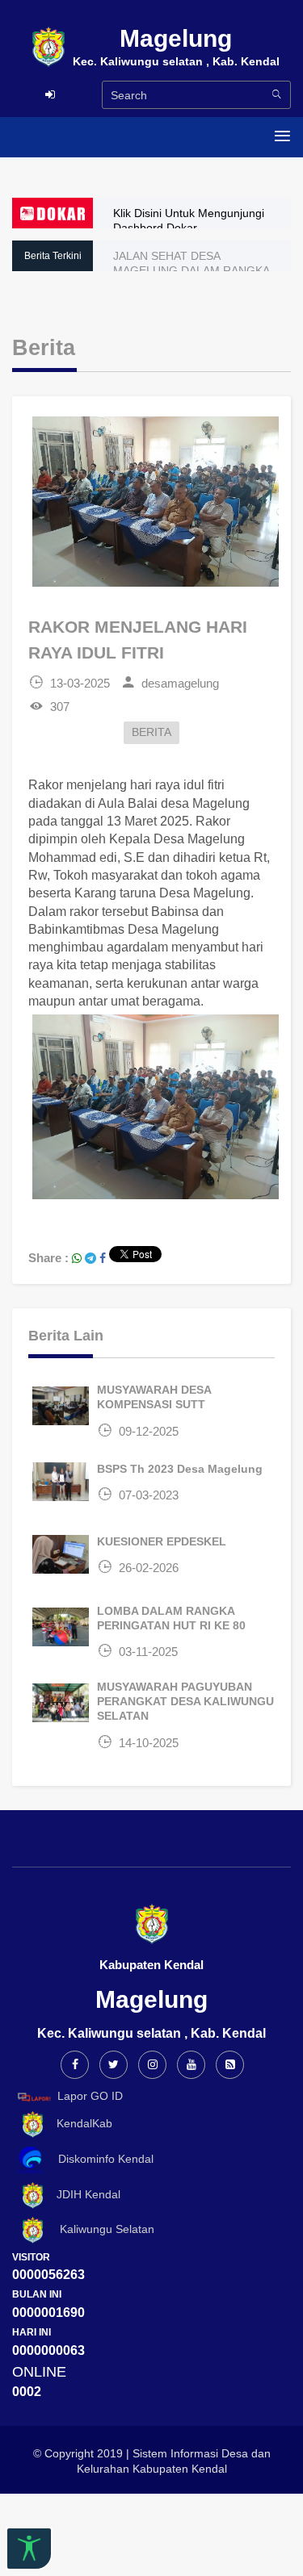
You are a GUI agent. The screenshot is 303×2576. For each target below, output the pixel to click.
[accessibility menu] (29, 2549)
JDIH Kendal (84, 2194)
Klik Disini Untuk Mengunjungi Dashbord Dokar (189, 220)
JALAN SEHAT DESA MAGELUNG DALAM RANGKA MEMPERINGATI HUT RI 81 (191, 270)
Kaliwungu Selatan (101, 2229)
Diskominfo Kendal (101, 2159)
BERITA (151, 732)
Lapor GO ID (90, 2096)
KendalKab (80, 2123)
